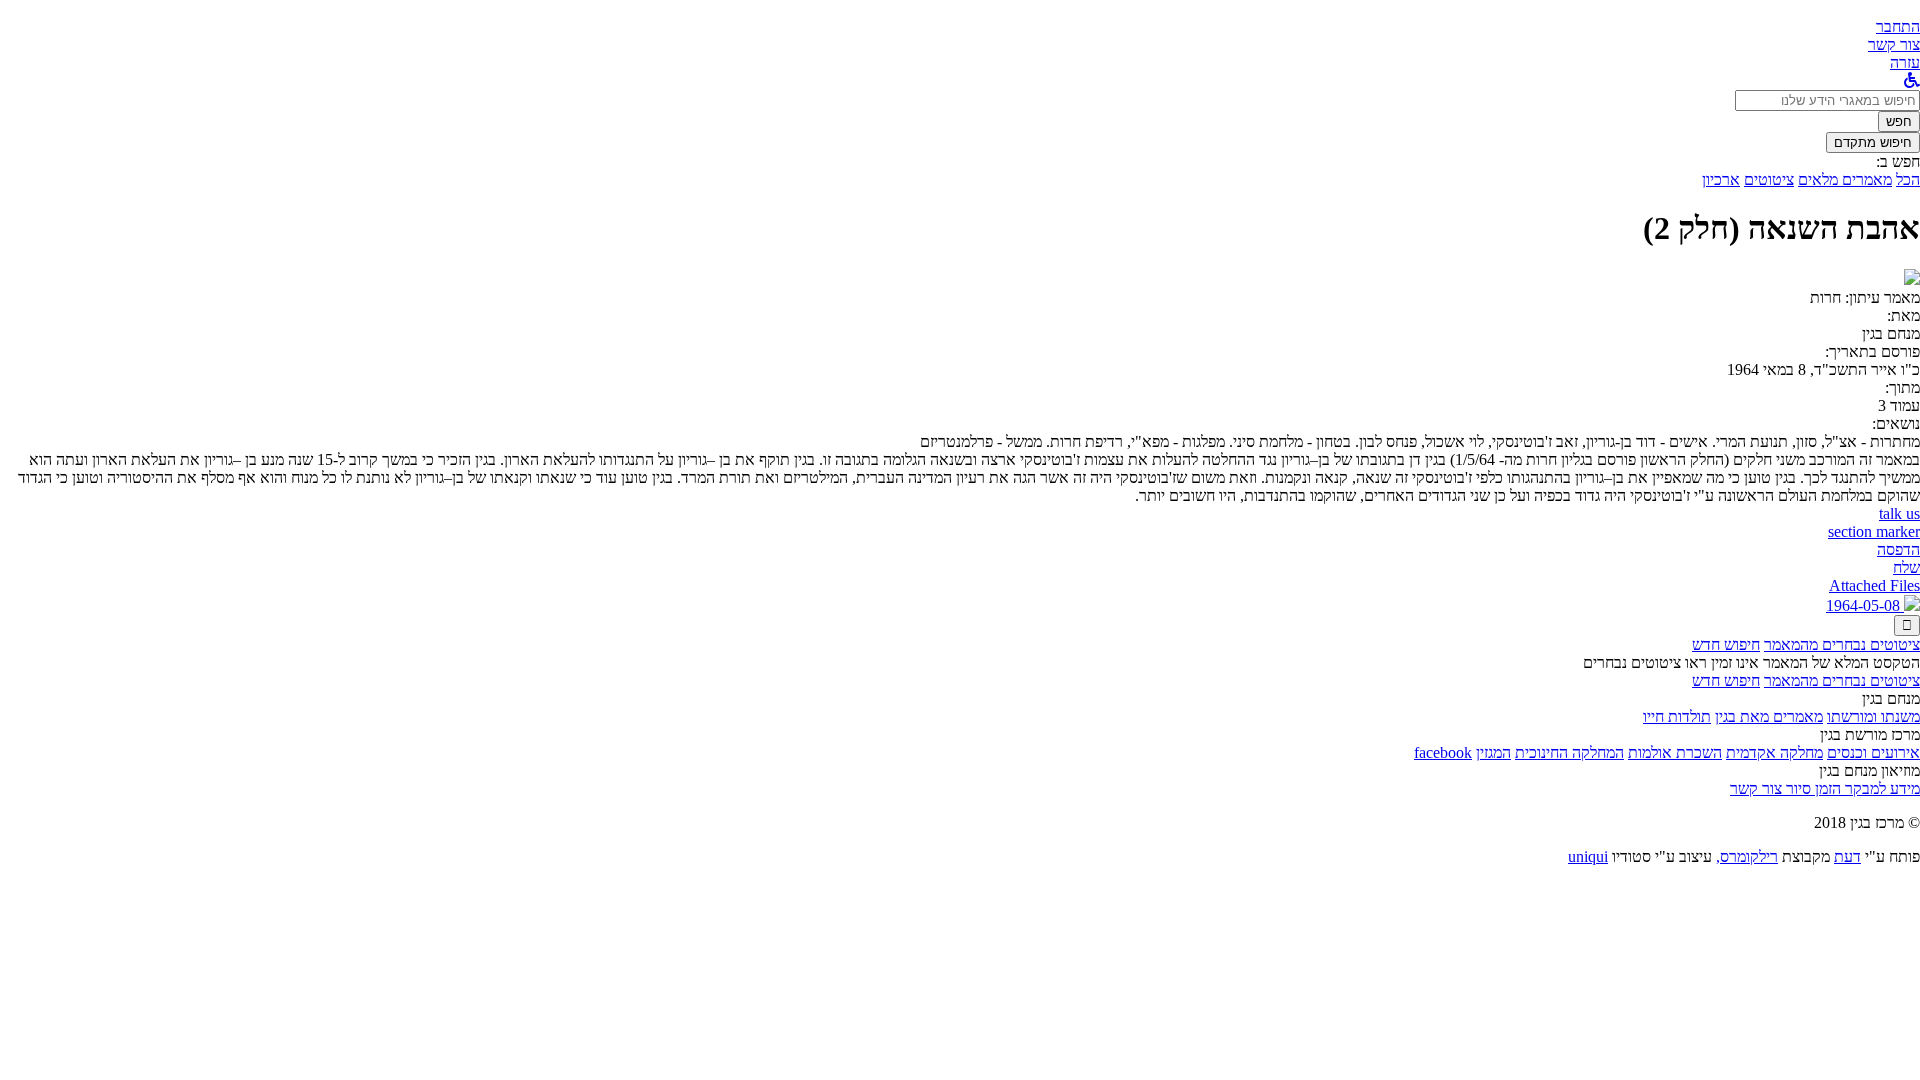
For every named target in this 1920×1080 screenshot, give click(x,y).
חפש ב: (1898, 161)
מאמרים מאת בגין (1769, 716)
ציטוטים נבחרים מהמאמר (1842, 644)
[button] (1898, 26)
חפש (1899, 121)
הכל (1908, 179)
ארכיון (1721, 179)
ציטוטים (1769, 179)
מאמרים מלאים (1845, 179)
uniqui (1588, 856)
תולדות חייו (1677, 716)
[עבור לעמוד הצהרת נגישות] (1912, 80)
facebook (1443, 752)
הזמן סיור (1811, 788)
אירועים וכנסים (1873, 752)
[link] (1894, 44)
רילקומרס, (1747, 856)
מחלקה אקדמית (1774, 752)
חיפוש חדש (1726, 644)
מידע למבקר (1880, 788)
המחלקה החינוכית (1569, 752)
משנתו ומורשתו (1873, 716)
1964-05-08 (1865, 605)
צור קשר (1756, 788)
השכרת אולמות (1675, 752)
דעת (1847, 856)
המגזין (1493, 752)
